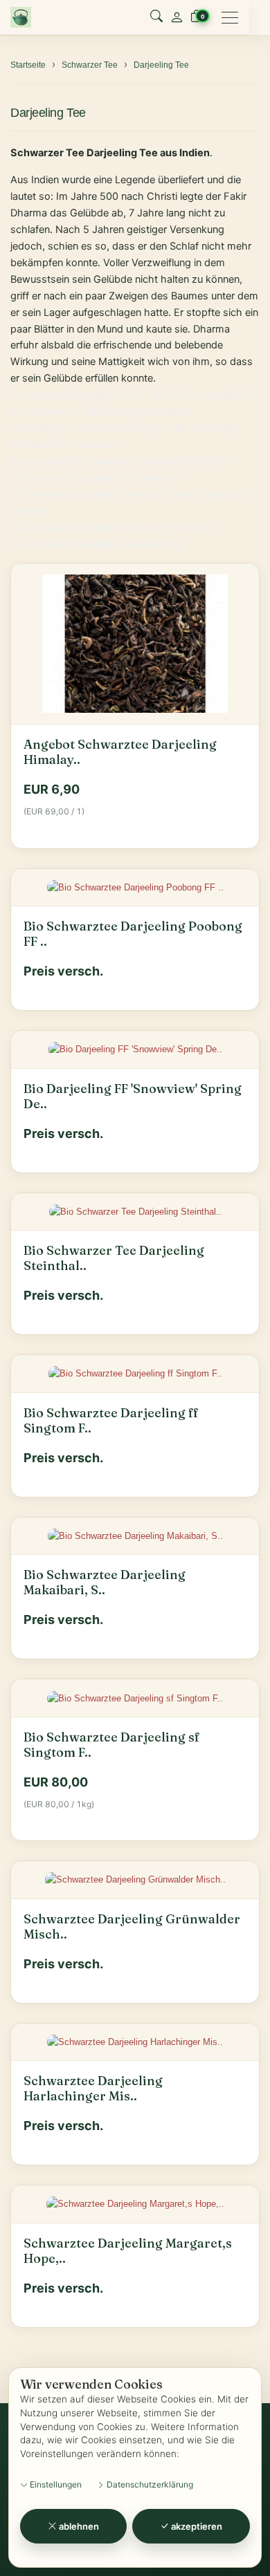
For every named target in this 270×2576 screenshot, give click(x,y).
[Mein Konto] (177, 17)
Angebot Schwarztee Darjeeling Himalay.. (120, 752)
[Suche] (156, 17)
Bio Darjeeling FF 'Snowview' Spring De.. (133, 1096)
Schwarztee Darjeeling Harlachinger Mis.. (93, 2089)
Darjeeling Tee (48, 112)
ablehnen (78, 2526)
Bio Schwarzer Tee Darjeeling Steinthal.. (114, 1258)
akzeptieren (196, 2526)
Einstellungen (55, 2484)
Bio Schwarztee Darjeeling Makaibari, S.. (105, 1583)
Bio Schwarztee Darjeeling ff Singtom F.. (111, 1421)
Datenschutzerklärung (149, 2484)
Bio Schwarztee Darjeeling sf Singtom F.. (112, 1745)
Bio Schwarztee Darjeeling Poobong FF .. (133, 934)
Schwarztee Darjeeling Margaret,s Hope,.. (128, 2251)
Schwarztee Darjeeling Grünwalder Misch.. (132, 1927)
